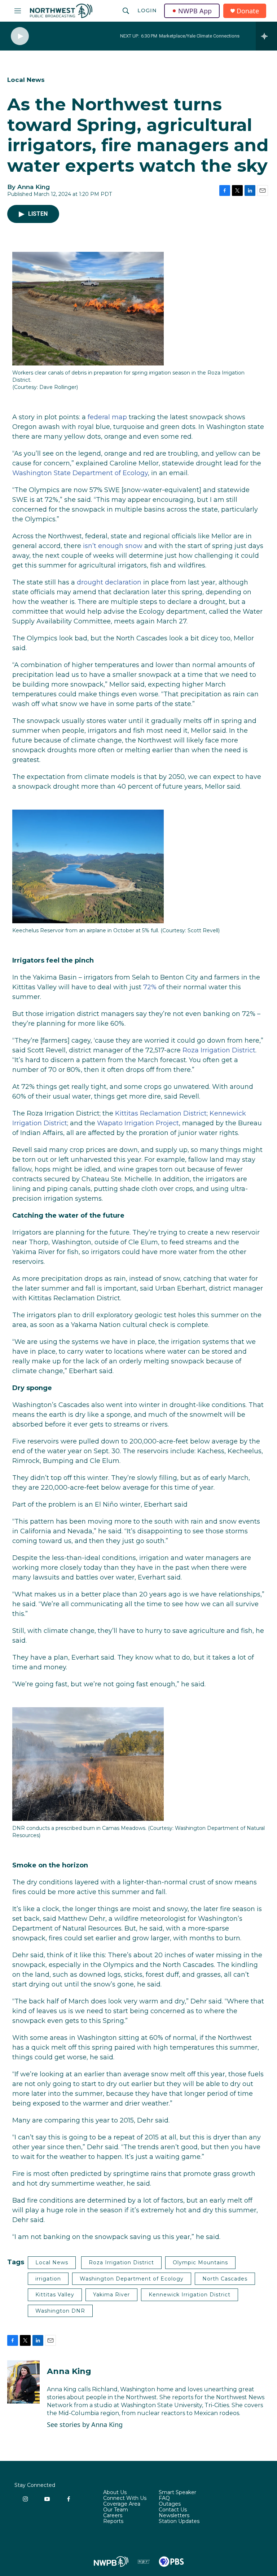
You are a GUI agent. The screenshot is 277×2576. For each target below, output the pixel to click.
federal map (107, 417)
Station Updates (179, 2522)
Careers (113, 2516)
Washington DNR (60, 2311)
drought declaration (109, 582)
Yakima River (111, 2295)
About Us (115, 2493)
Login (147, 10)
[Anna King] (23, 2382)
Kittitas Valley (55, 2295)
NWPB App (195, 11)
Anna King (69, 2371)
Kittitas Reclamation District (161, 1113)
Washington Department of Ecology (132, 2279)
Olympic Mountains (200, 2262)
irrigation (48, 2279)
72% (150, 987)
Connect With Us (125, 2498)
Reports (113, 2522)
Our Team (116, 2510)
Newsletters (174, 2516)
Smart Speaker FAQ (177, 2496)
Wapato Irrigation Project (138, 1123)
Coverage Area (122, 2504)
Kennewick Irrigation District (190, 2295)
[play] (20, 36)
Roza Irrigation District (219, 1050)
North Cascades (225, 2279)
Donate (248, 11)
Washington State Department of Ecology (80, 473)
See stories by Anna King (85, 2424)
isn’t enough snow (113, 546)
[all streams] (266, 36)
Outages (170, 2504)
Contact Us (173, 2510)
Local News (26, 80)
